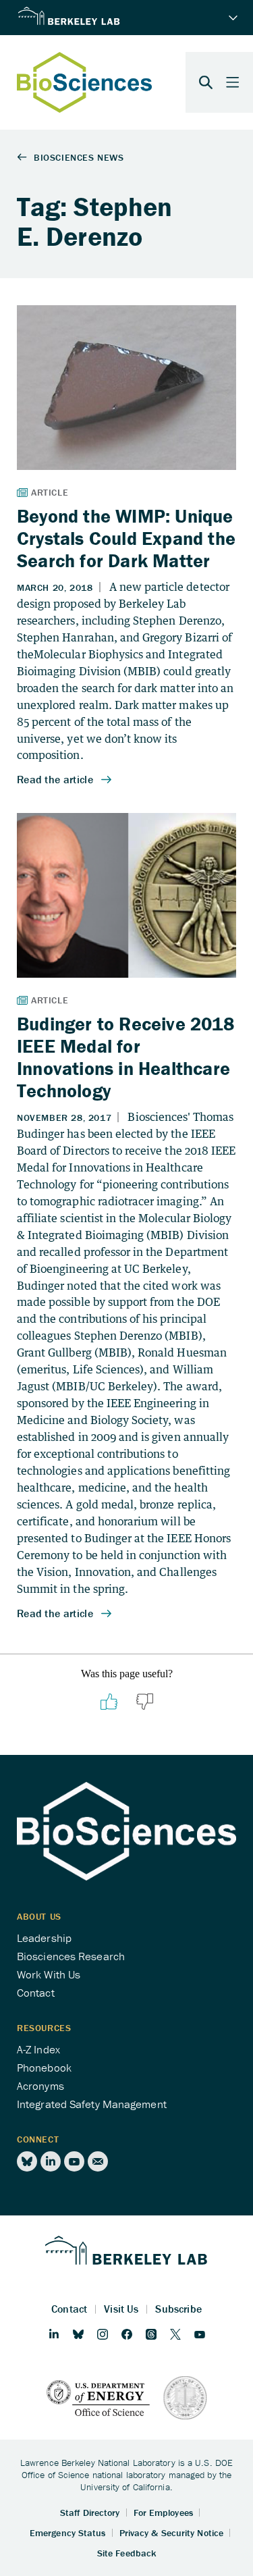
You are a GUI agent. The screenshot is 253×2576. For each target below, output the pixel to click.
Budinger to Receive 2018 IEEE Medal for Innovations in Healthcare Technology (125, 1057)
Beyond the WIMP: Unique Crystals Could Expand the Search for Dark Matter (126, 538)
